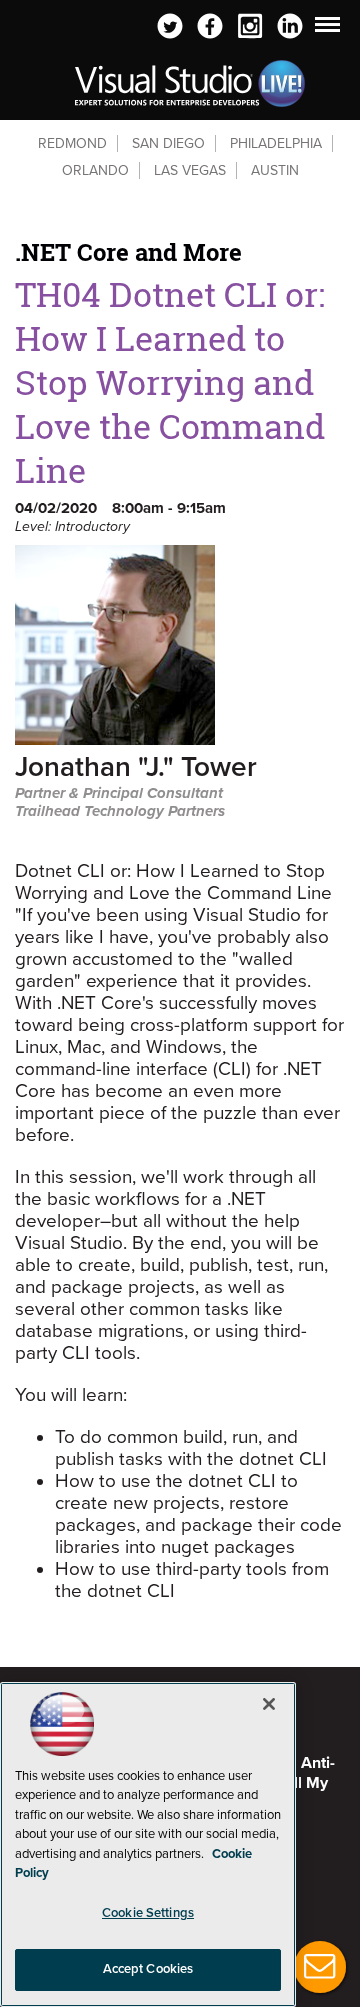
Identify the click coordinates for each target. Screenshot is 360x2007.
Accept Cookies (148, 1969)
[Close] (269, 1704)
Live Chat (320, 1967)
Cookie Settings (148, 1913)
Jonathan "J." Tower (136, 768)
